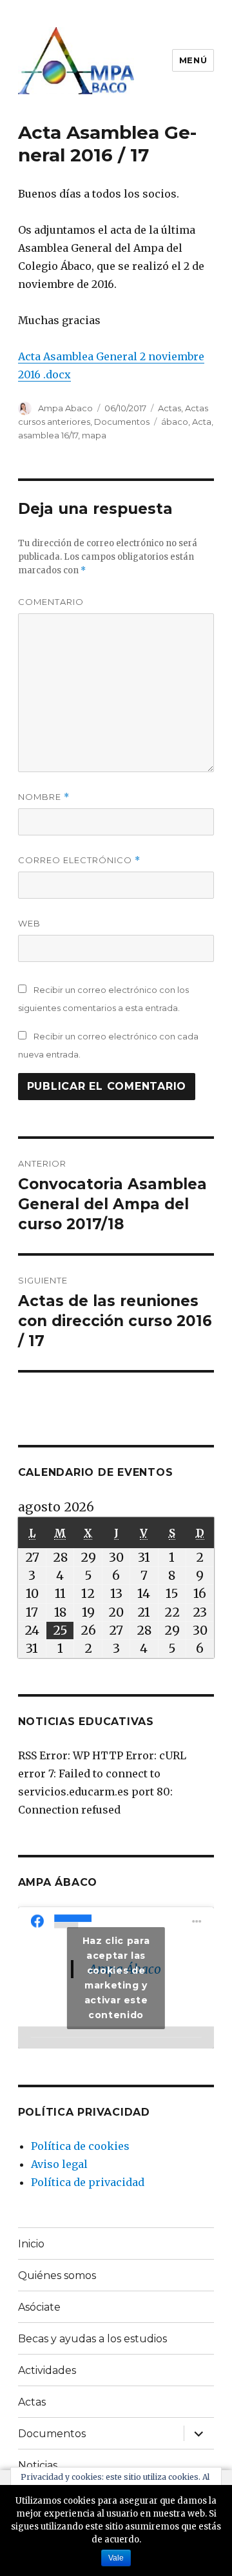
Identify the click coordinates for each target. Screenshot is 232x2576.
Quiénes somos (57, 2275)
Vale (116, 2558)
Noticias (38, 2465)
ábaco (175, 422)
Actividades (47, 2370)
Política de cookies (80, 2146)
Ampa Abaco (65, 408)
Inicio (31, 2244)
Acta (202, 422)
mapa (94, 435)
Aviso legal (59, 2164)
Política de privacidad (88, 2182)
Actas (169, 408)
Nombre (44, 797)
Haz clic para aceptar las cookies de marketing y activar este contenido (116, 1978)
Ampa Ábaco (58, 1882)
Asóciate (39, 2307)
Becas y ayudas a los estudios (92, 2339)
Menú (193, 60)
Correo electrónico (79, 860)
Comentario (51, 602)
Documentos (122, 422)
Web (29, 923)
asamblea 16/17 (48, 435)
